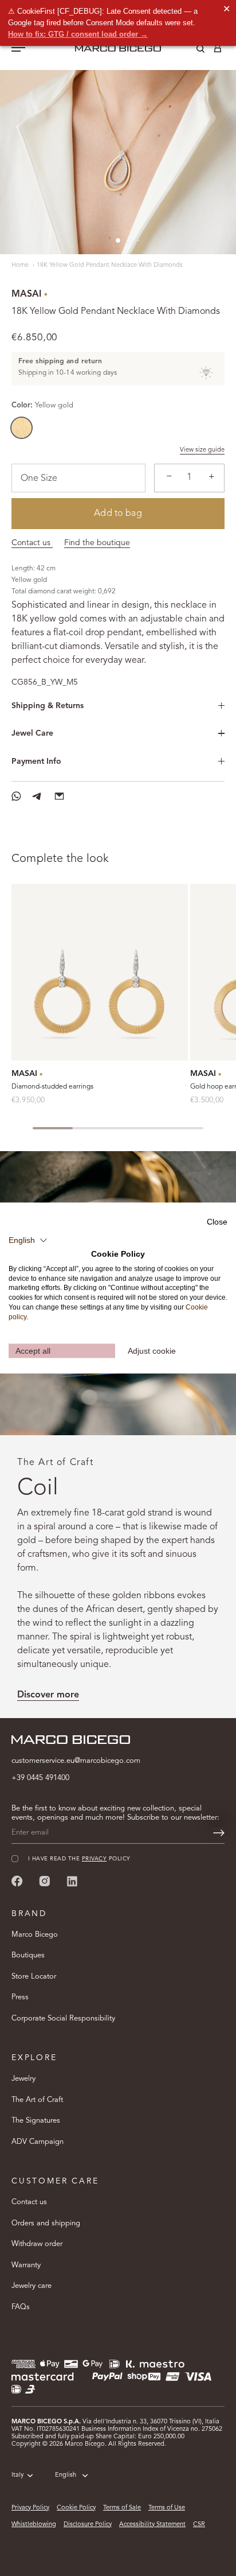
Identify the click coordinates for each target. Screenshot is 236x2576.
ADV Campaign (38, 2142)
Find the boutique (97, 543)
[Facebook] (17, 1881)
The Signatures (36, 2121)
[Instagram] (45, 1881)
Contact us (32, 543)
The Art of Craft (37, 2100)
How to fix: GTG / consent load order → (78, 34)
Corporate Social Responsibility (63, 2019)
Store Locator (34, 1977)
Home (21, 265)
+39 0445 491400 (40, 1778)
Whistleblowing (34, 2525)
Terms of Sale (122, 2508)
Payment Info (36, 761)
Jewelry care (32, 2286)
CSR (199, 2525)
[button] (28, 1241)
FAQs (21, 2307)
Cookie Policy (76, 2508)
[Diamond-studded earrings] (100, 972)
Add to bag (118, 514)
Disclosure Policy (88, 2525)
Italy (17, 2475)
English (66, 2475)
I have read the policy (79, 1859)
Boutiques (28, 1955)
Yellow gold (21, 428)
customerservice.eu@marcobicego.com (76, 1761)
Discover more (48, 1695)
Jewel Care (32, 733)
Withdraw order (37, 2244)
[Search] (192, 50)
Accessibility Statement (152, 2525)
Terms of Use (167, 2508)
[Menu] (18, 49)
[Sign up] (219, 1833)
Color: (42, 405)
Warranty (26, 2265)
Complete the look (60, 859)
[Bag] (218, 50)
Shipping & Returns (48, 706)
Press (20, 1997)
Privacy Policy (30, 2508)
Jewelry (23, 2079)
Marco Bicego (35, 1935)
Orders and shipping (46, 2223)
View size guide (202, 450)
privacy (94, 1859)
